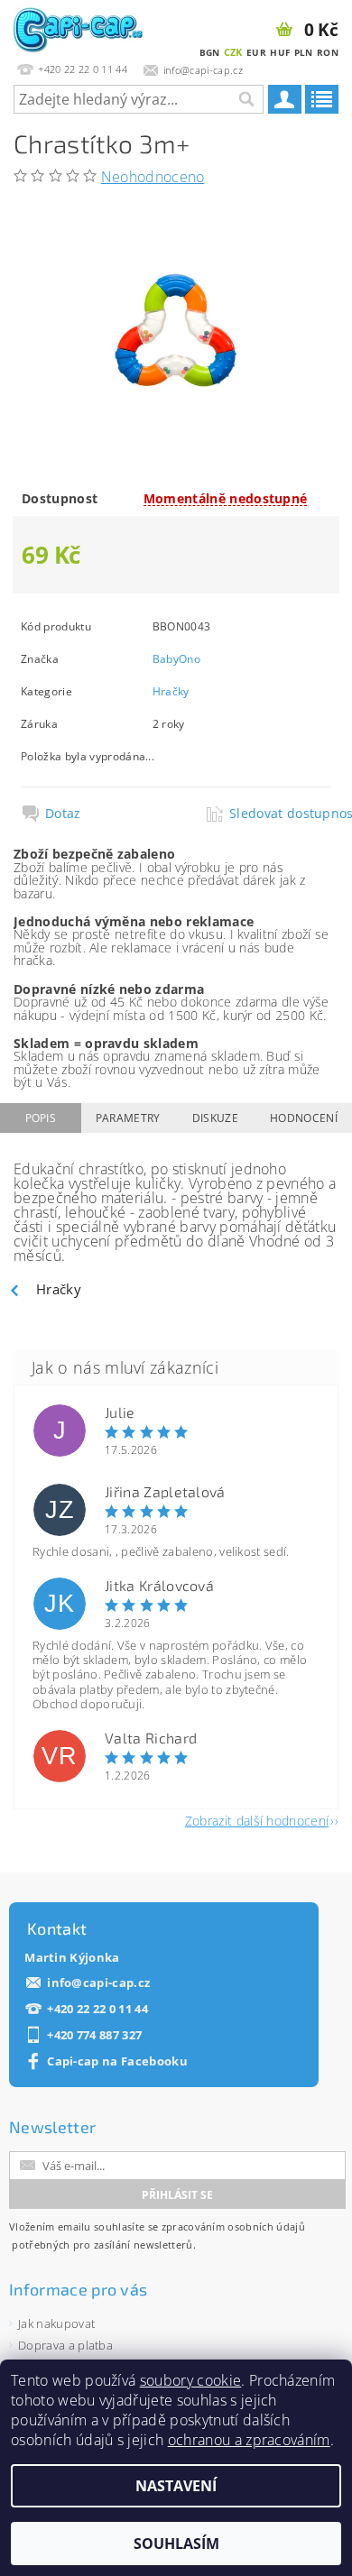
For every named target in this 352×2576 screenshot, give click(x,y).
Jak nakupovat (56, 2323)
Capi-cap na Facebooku (117, 2061)
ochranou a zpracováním (249, 2440)
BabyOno (176, 659)
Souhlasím (176, 2544)
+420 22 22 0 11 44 (97, 2009)
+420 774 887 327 (94, 2035)
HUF (280, 52)
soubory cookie (190, 2380)
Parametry (128, 1118)
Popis (41, 1118)
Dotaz (63, 814)
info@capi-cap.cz (98, 1983)
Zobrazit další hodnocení (257, 1820)
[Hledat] (245, 99)
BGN (210, 52)
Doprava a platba (65, 2345)
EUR (256, 52)
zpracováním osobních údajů (233, 2226)
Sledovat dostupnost (279, 814)
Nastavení (176, 2486)
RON (328, 52)
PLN (304, 52)
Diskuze (215, 1118)
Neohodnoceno (153, 177)
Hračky (171, 691)
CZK (233, 52)
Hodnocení (304, 1118)
